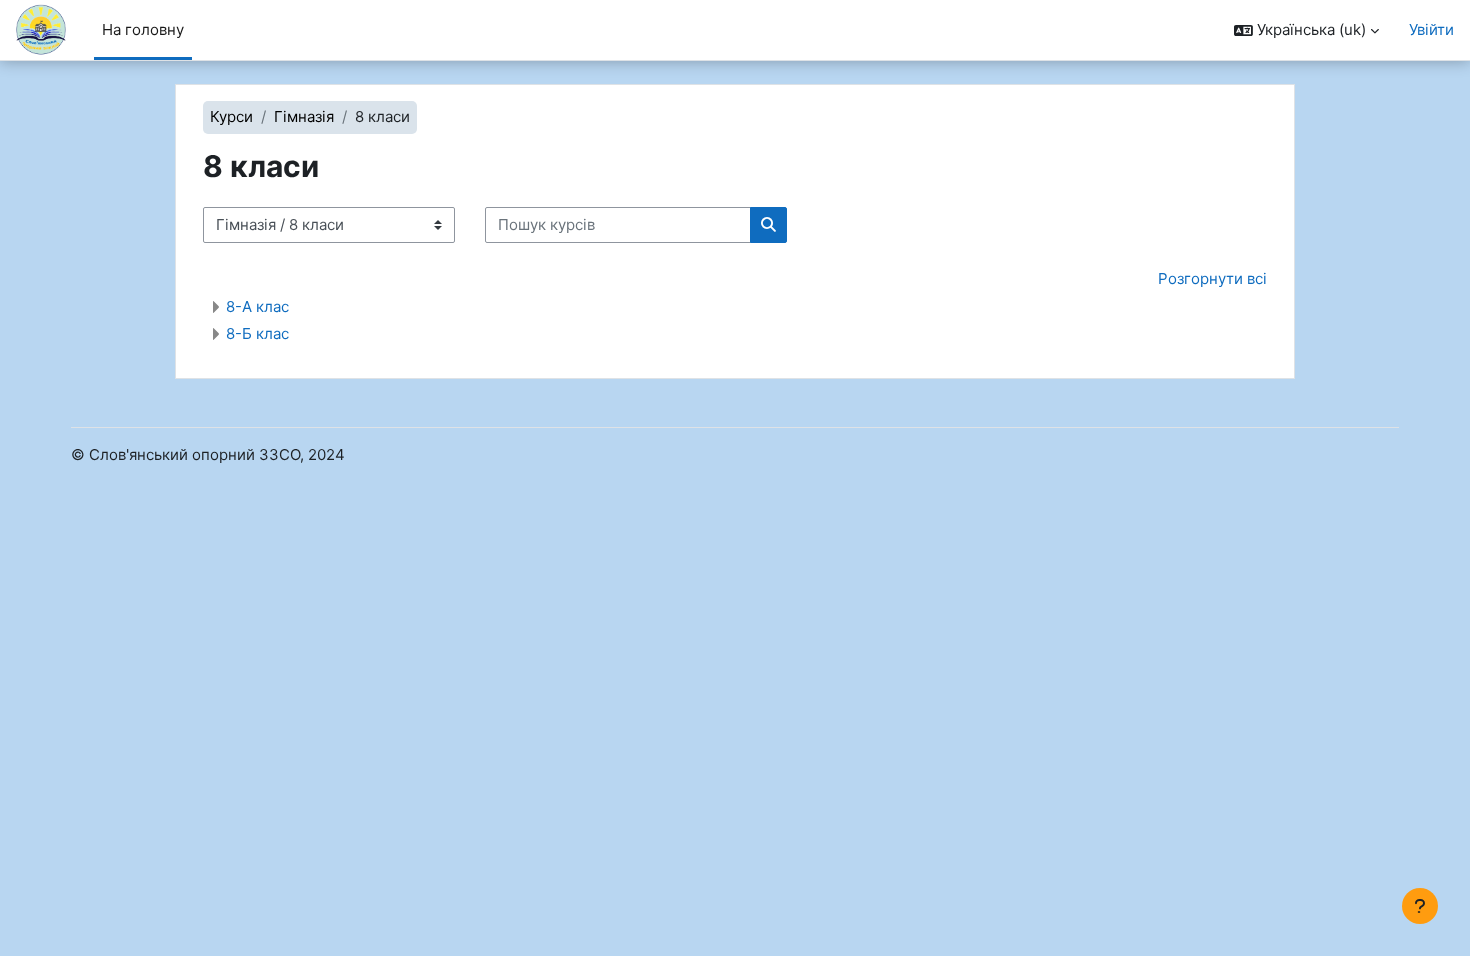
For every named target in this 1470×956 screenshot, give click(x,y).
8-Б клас (257, 333)
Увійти (1431, 29)
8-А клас (257, 306)
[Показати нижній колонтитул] (1420, 906)
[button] (1306, 30)
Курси (231, 116)
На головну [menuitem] (143, 29)
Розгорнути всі (1212, 278)
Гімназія (304, 116)
